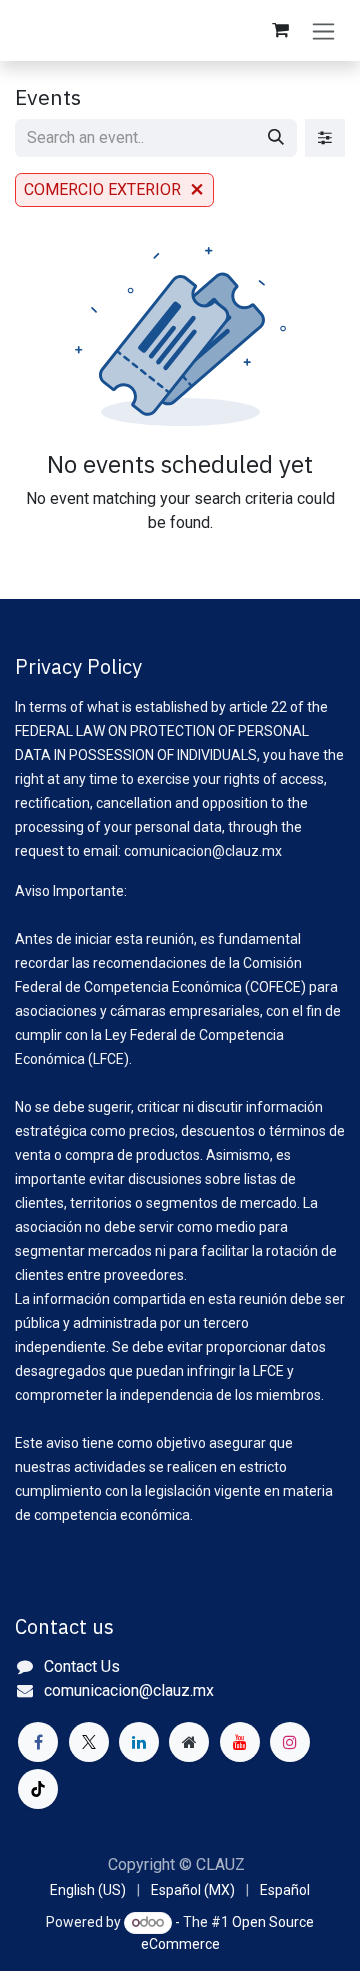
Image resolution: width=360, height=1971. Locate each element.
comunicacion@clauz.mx (129, 1690)
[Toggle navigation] (323, 30)
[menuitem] (88, 1890)
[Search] (276, 138)
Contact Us (82, 1666)
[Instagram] (290, 1742)
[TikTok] (38, 1789)
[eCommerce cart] (280, 30)
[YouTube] (240, 1742)
